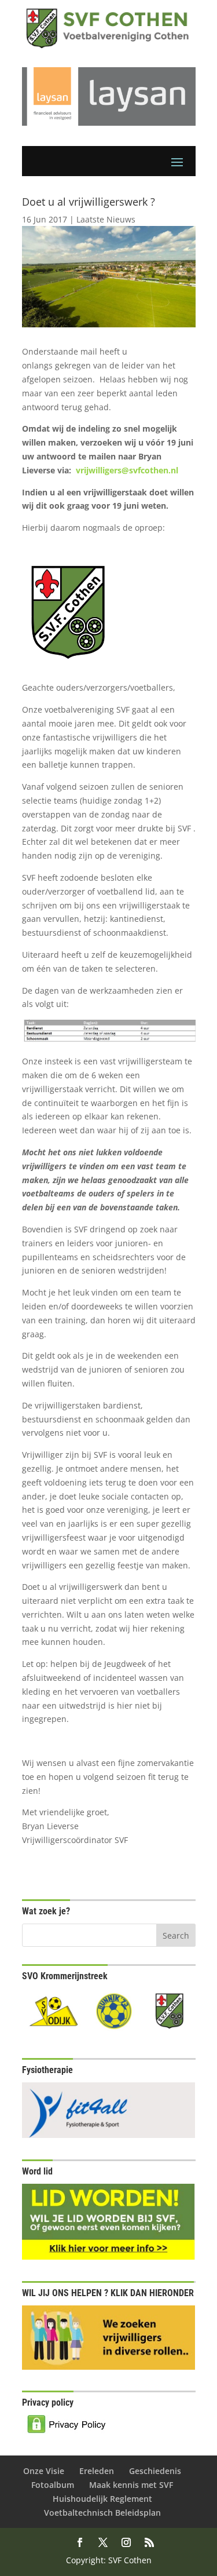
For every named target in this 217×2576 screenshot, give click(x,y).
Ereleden (97, 2471)
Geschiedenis (155, 2471)
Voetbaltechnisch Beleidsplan (102, 2513)
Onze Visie (44, 2471)
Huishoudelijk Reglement (102, 2499)
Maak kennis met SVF (131, 2485)
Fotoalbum (53, 2485)
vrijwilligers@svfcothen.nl (127, 470)
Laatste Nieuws (106, 219)
